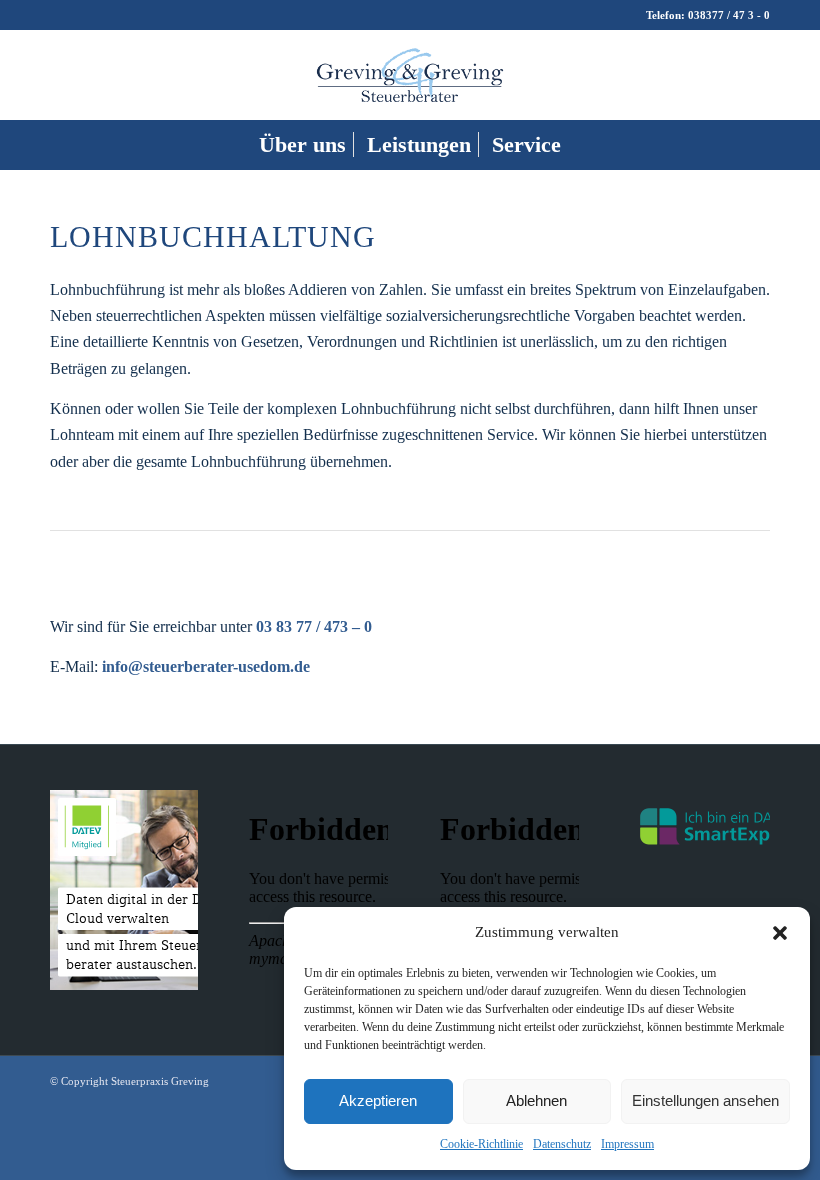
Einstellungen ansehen (705, 1100)
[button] (780, 933)
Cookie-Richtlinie (481, 1144)
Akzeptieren (378, 1100)
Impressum (627, 1144)
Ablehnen (536, 1100)
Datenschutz (562, 1144)
